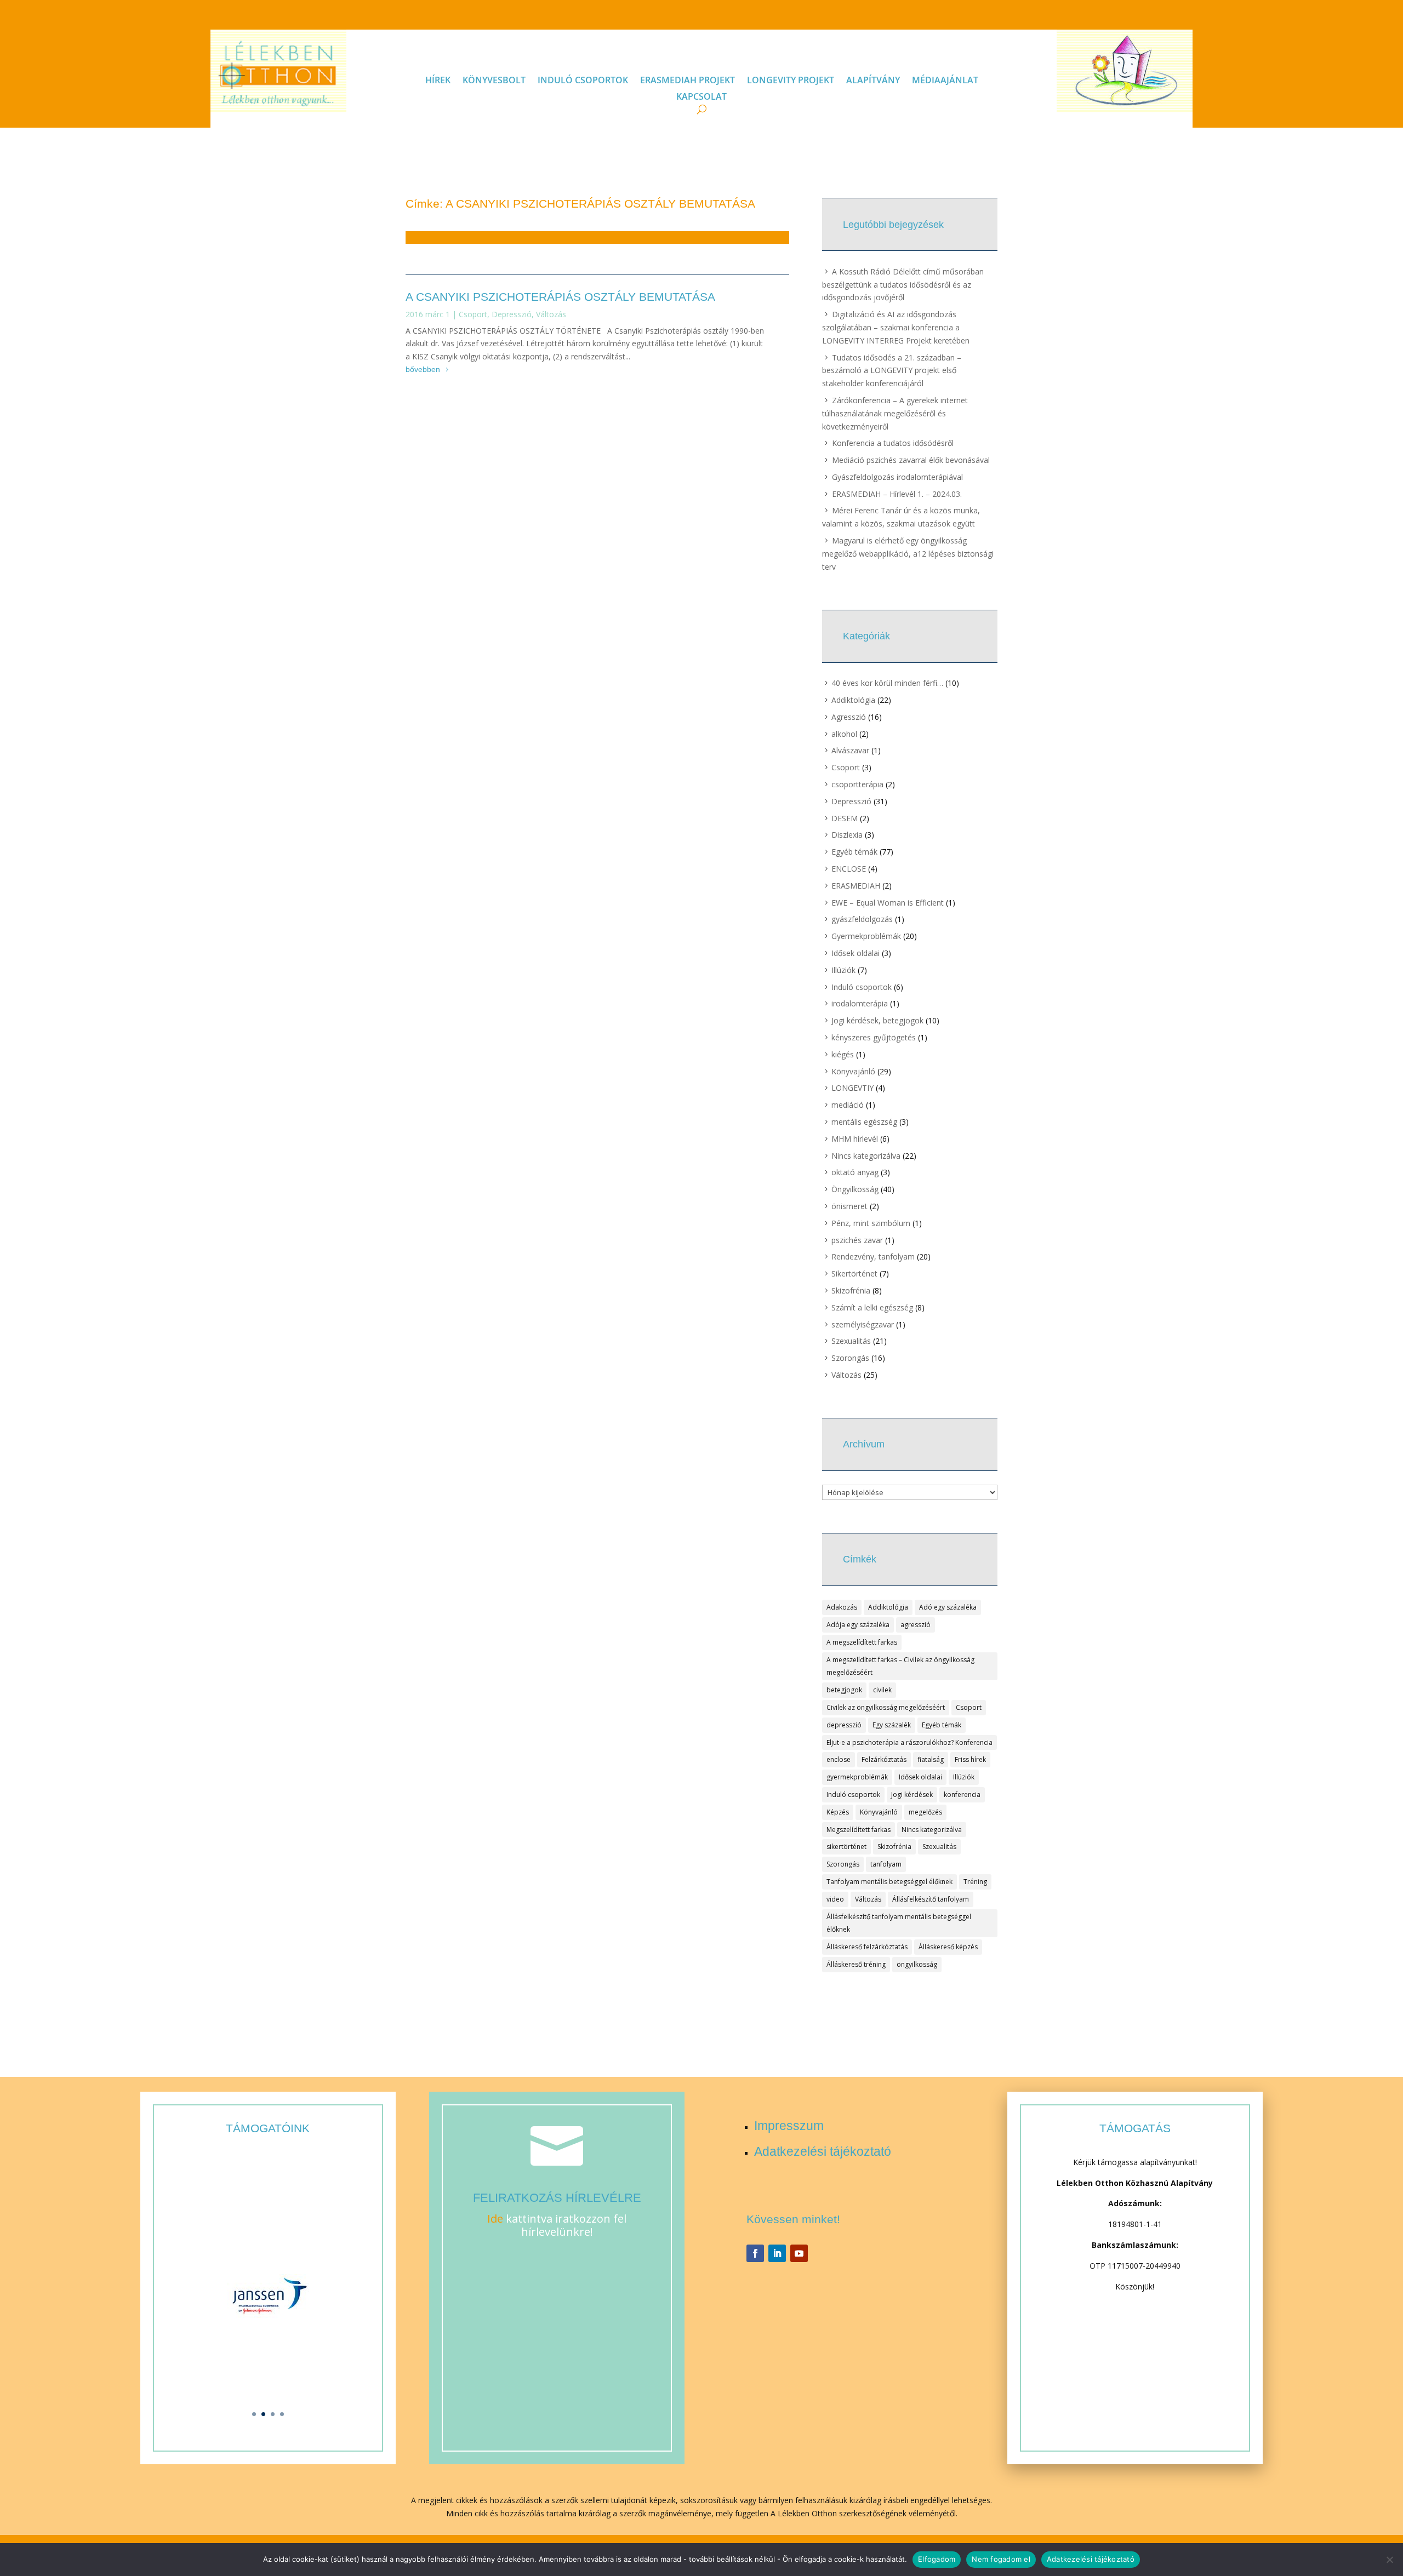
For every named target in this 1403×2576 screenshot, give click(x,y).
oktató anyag (855, 1172)
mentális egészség (864, 1122)
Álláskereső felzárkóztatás (867, 1947)
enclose (839, 1759)
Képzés (838, 1812)
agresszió (916, 1625)
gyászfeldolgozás (862, 919)
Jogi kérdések (912, 1794)
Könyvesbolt (494, 81)
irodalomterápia (860, 1003)
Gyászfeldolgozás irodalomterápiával (897, 477)
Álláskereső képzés (948, 1947)
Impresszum (789, 2126)
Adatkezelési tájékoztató (823, 2151)
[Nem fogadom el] (1389, 2560)
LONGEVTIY (852, 1088)
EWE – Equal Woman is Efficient (888, 903)
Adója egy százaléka (858, 1625)
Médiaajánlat (945, 81)
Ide (495, 2219)
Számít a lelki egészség (872, 1307)
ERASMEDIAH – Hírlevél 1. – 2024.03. (897, 494)
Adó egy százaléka (948, 1607)
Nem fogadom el (1001, 2559)
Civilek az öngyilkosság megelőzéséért (886, 1707)
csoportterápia (857, 784)
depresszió (844, 1725)
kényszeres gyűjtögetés (874, 1037)
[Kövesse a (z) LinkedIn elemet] (777, 2253)
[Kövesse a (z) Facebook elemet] (755, 2253)
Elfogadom (937, 2559)
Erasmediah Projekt (688, 81)
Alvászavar (850, 750)
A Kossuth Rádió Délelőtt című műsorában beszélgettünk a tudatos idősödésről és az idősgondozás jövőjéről (903, 285)
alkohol (844, 734)
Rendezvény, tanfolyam (873, 1256)
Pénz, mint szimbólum (871, 1223)
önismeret (849, 1206)
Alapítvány (873, 81)
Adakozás (842, 1607)
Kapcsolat (701, 98)
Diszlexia (847, 835)
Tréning (975, 1882)
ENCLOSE (849, 869)
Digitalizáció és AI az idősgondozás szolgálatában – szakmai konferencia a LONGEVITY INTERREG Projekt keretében (896, 327)
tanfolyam (886, 1864)
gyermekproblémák (857, 1777)
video (835, 1899)
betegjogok (844, 1690)
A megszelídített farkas (862, 1642)
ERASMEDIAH (856, 886)
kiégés (843, 1054)
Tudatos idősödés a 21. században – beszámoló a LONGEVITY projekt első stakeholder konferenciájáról (892, 371)
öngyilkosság (917, 1964)
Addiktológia (853, 700)
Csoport (473, 314)
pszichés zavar (857, 1240)
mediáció (848, 1105)
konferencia (962, 1794)
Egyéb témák (854, 852)
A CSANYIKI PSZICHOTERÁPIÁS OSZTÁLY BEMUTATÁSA (560, 297)
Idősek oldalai (856, 953)
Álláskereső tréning (856, 1964)
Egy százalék (892, 1725)
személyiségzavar (863, 1324)
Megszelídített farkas (859, 1830)
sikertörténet (846, 1847)
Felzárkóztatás (884, 1759)
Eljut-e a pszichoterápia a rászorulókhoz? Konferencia (909, 1742)
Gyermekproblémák (866, 936)
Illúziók (843, 970)
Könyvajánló (853, 1071)
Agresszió (849, 717)
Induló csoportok (583, 81)
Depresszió (512, 314)
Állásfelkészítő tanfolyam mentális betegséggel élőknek (899, 1923)
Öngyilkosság (855, 1189)
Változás (551, 314)
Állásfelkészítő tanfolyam (931, 1899)
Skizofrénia (851, 1290)
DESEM (845, 818)
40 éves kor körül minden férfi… (887, 683)
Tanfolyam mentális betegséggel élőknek (889, 1882)
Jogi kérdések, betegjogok (877, 1020)
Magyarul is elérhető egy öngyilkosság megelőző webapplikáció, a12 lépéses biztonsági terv (908, 554)
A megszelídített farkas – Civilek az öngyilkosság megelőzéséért (900, 1666)
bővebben (423, 369)
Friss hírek (970, 1759)
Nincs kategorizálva (866, 1156)
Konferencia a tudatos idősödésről (893, 443)
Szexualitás (851, 1341)
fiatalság (931, 1759)
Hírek (438, 81)
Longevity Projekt (791, 81)
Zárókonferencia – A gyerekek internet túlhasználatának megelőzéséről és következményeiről (895, 413)
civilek (882, 1690)
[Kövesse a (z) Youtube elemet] (799, 2253)
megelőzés (925, 1812)
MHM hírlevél (855, 1139)
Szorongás (850, 1358)
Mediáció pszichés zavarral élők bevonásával (911, 460)
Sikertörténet (854, 1273)
